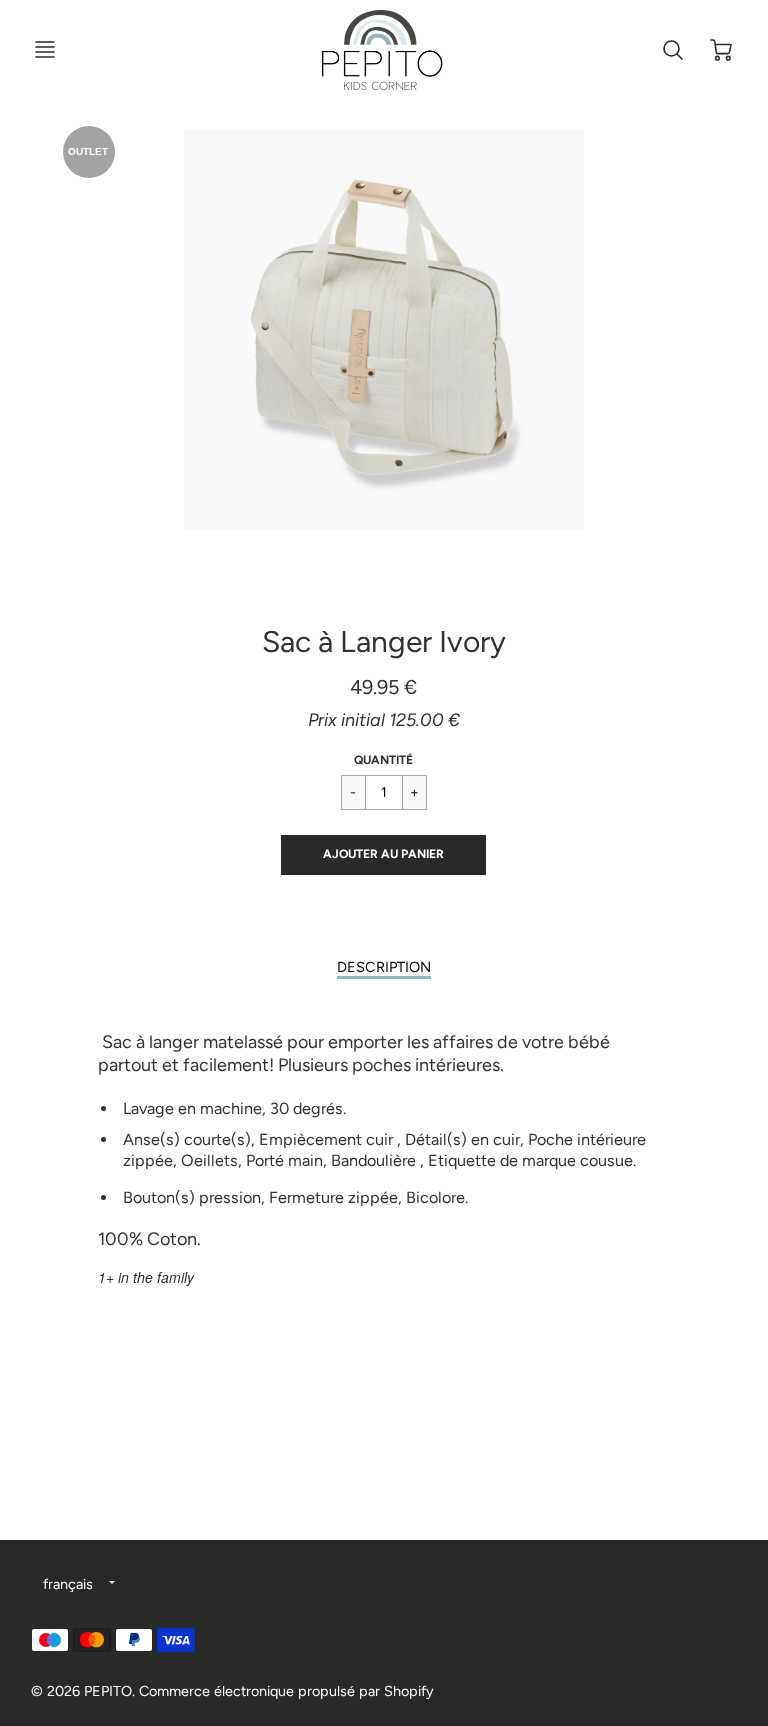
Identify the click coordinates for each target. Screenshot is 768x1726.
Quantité (383, 760)
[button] (383, 855)
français (68, 1584)
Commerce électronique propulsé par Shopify (286, 1691)
